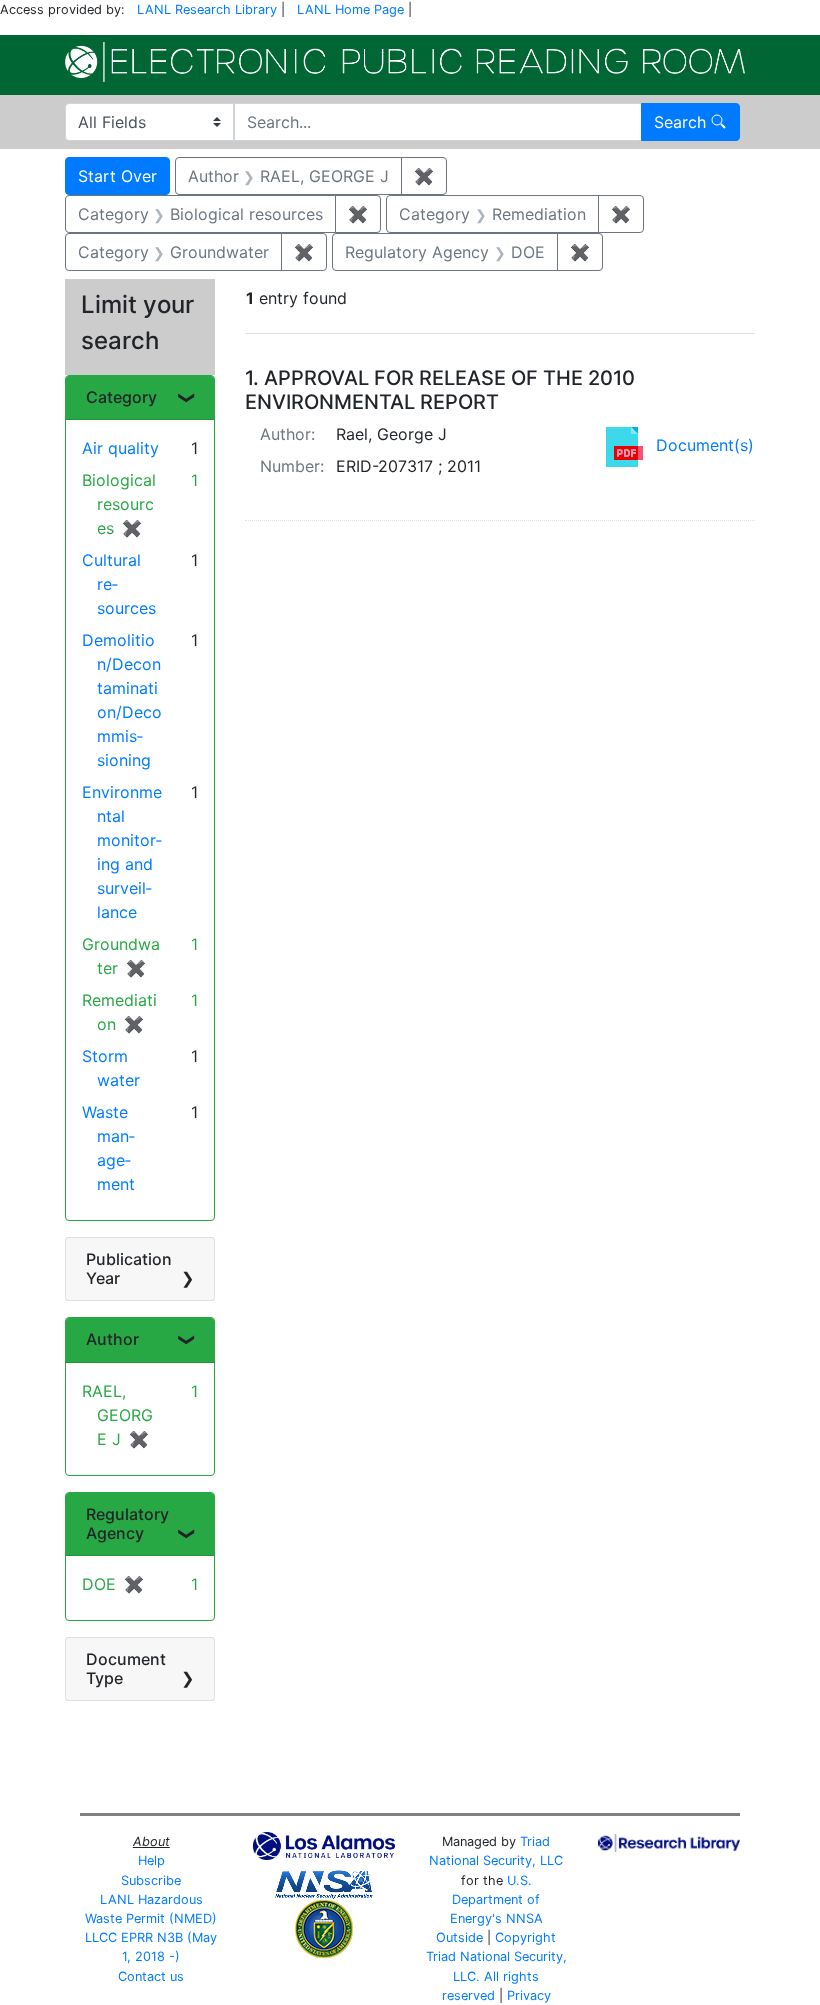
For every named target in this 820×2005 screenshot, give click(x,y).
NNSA (524, 1918)
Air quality (120, 448)
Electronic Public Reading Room (405, 62)
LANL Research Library (207, 9)
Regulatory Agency (127, 1523)
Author (112, 1339)
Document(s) (705, 445)
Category (121, 397)
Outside (459, 1937)
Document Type (126, 1668)
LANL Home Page (350, 9)
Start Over (117, 176)
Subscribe (151, 1880)
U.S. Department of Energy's (495, 1899)
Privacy (529, 1995)
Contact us (151, 1976)
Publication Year (129, 1268)
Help (151, 1860)
